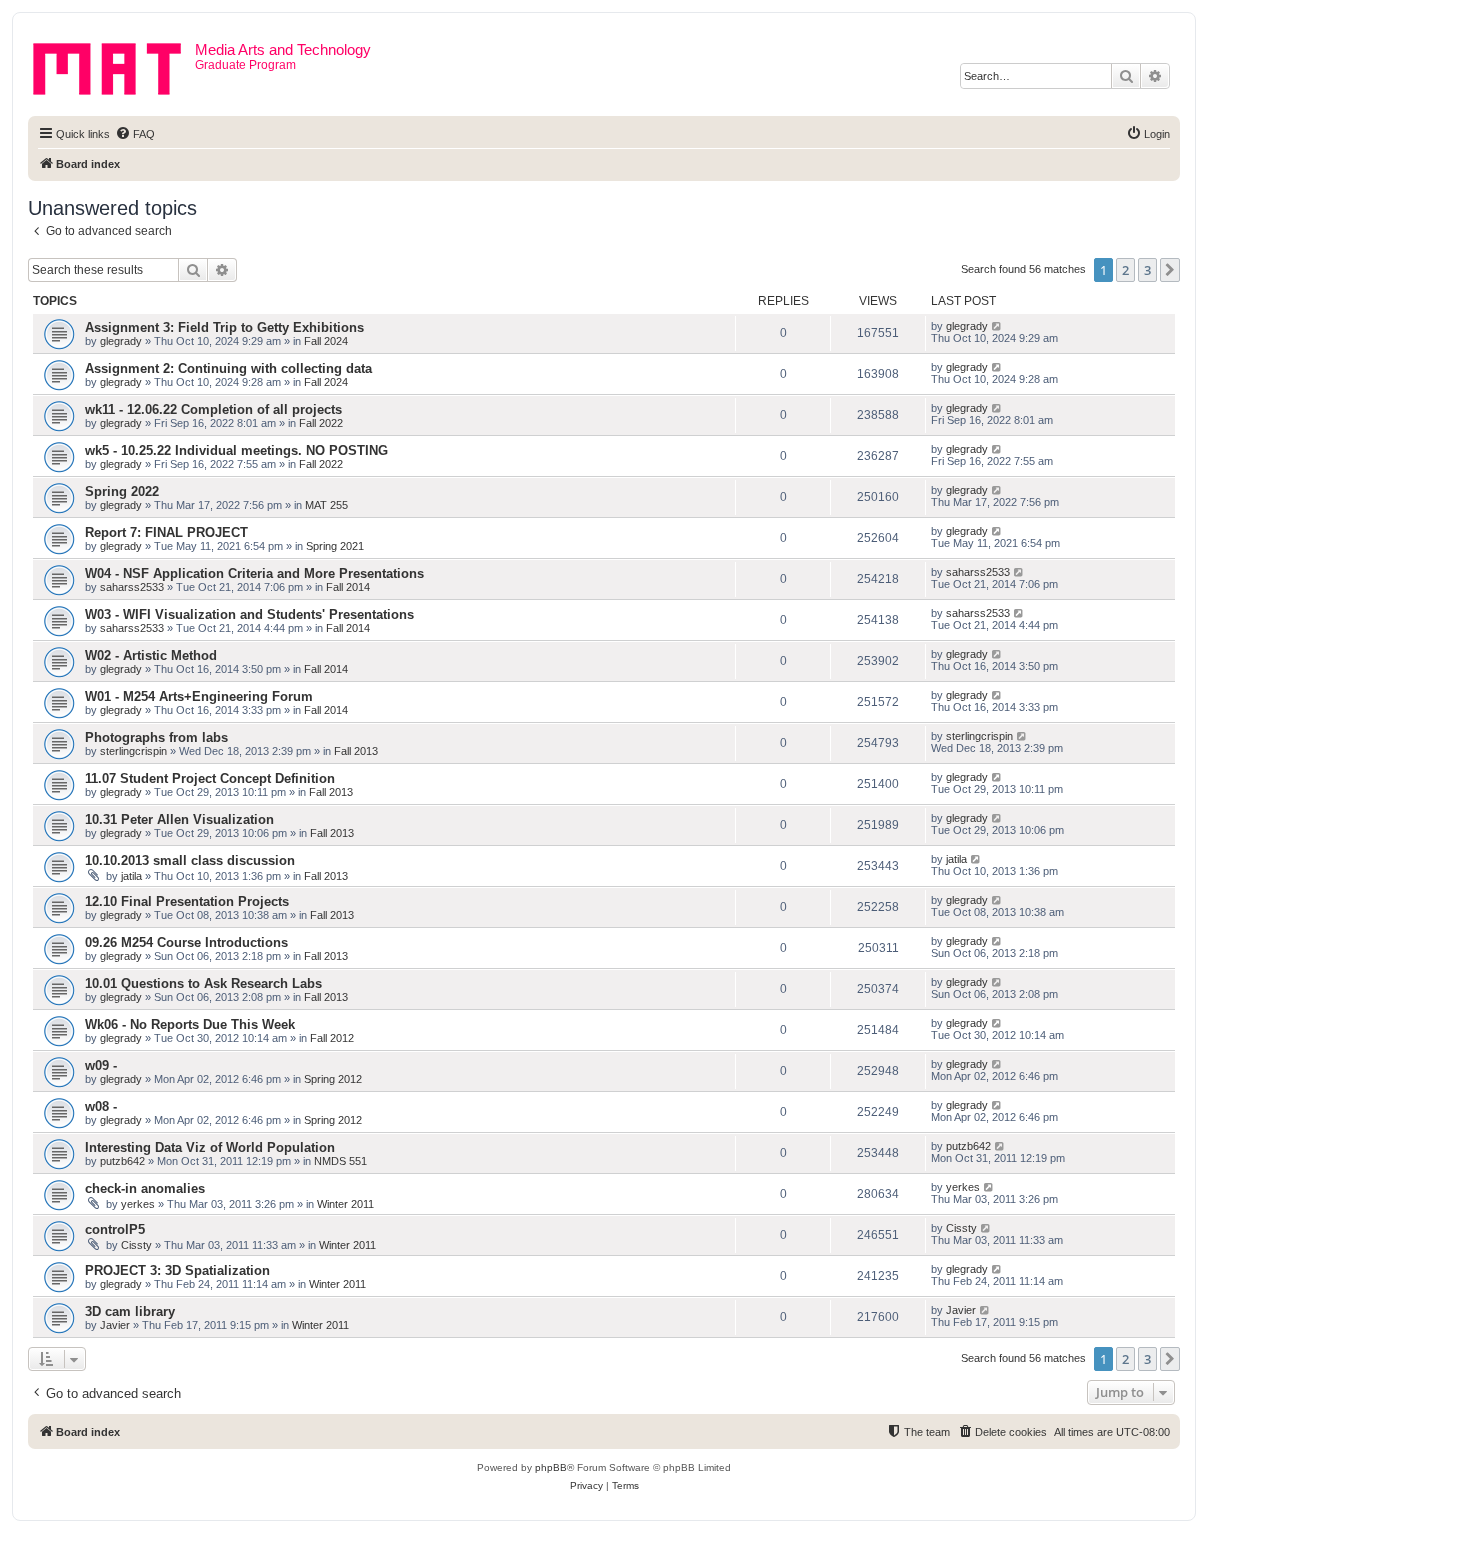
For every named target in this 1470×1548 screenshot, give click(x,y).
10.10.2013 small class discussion (190, 860)
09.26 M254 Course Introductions (186, 942)
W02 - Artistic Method (151, 655)
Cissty (136, 1245)
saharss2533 (132, 587)
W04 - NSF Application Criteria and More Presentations (254, 573)
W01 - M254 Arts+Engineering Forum (199, 696)
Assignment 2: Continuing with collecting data (228, 368)
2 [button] (1125, 270)
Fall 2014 (348, 587)
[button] (1170, 270)
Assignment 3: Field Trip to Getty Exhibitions (224, 327)
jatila (131, 876)
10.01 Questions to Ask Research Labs (203, 983)
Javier (115, 1325)
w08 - (101, 1106)
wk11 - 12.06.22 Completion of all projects (213, 409)
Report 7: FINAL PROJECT (166, 532)
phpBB (551, 1467)
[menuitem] (135, 134)
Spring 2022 (122, 491)
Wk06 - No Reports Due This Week (190, 1024)
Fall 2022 (321, 423)
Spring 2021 (335, 546)
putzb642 (122, 1161)
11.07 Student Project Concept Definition (210, 778)
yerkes (138, 1204)
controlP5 (115, 1229)
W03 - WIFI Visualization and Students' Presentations (249, 614)
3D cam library (130, 1311)
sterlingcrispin (133, 751)
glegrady (121, 341)
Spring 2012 (333, 1079)
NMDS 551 (340, 1161)
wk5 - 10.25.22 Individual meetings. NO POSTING (236, 450)
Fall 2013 (356, 751)
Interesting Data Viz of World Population (210, 1147)
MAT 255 (326, 505)
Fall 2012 (332, 1038)
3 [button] (1147, 270)
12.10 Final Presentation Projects (187, 901)
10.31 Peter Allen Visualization (179, 819)
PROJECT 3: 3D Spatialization (177, 1270)
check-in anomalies (145, 1188)
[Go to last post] (997, 326)
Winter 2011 (345, 1204)
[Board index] (114, 65)
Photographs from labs (156, 737)
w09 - (101, 1065)
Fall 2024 (326, 341)
